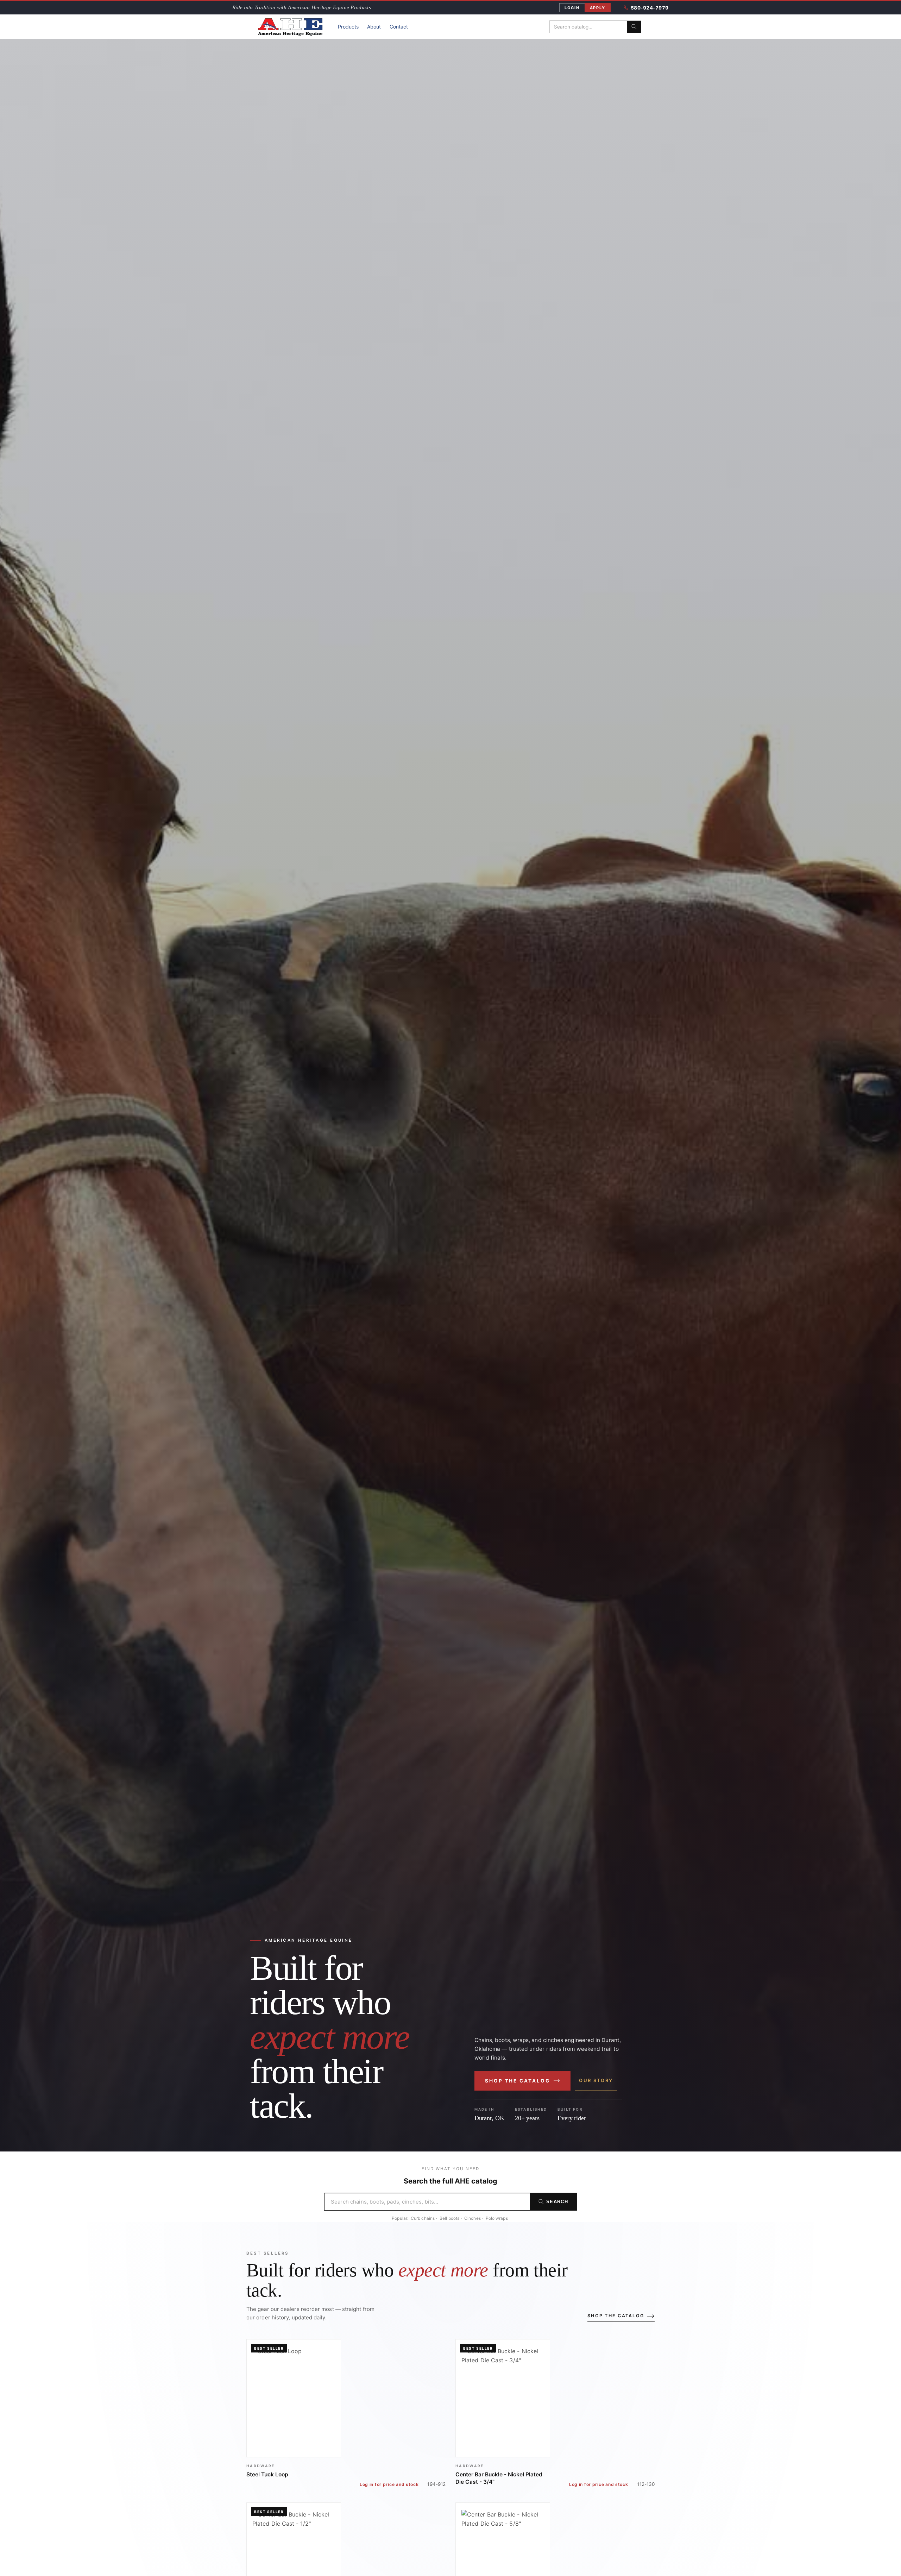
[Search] (634, 27)
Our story (596, 2080)
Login (572, 8)
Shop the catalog (518, 2081)
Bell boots (449, 2218)
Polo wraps (497, 2218)
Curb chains (423, 2218)
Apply (598, 8)
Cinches (472, 2218)
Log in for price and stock (389, 2484)
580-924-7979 (650, 8)
